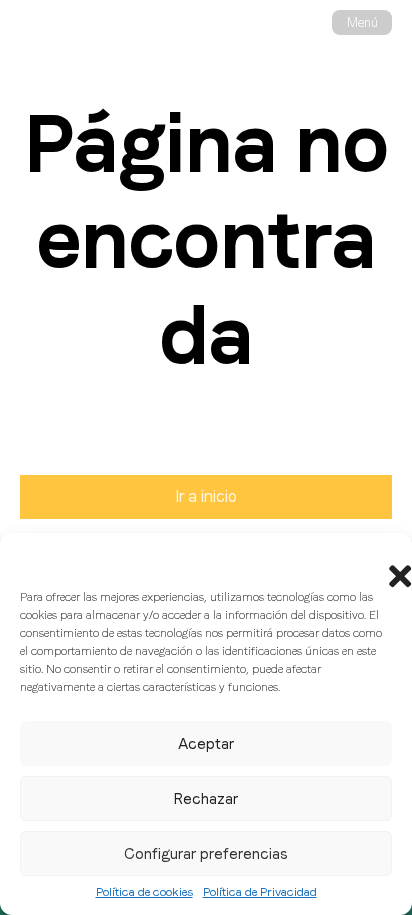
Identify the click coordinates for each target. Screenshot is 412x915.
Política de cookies (144, 892)
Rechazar (206, 799)
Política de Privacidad (260, 892)
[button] (382, 558)
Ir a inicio (206, 496)
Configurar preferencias (206, 854)
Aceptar (206, 744)
